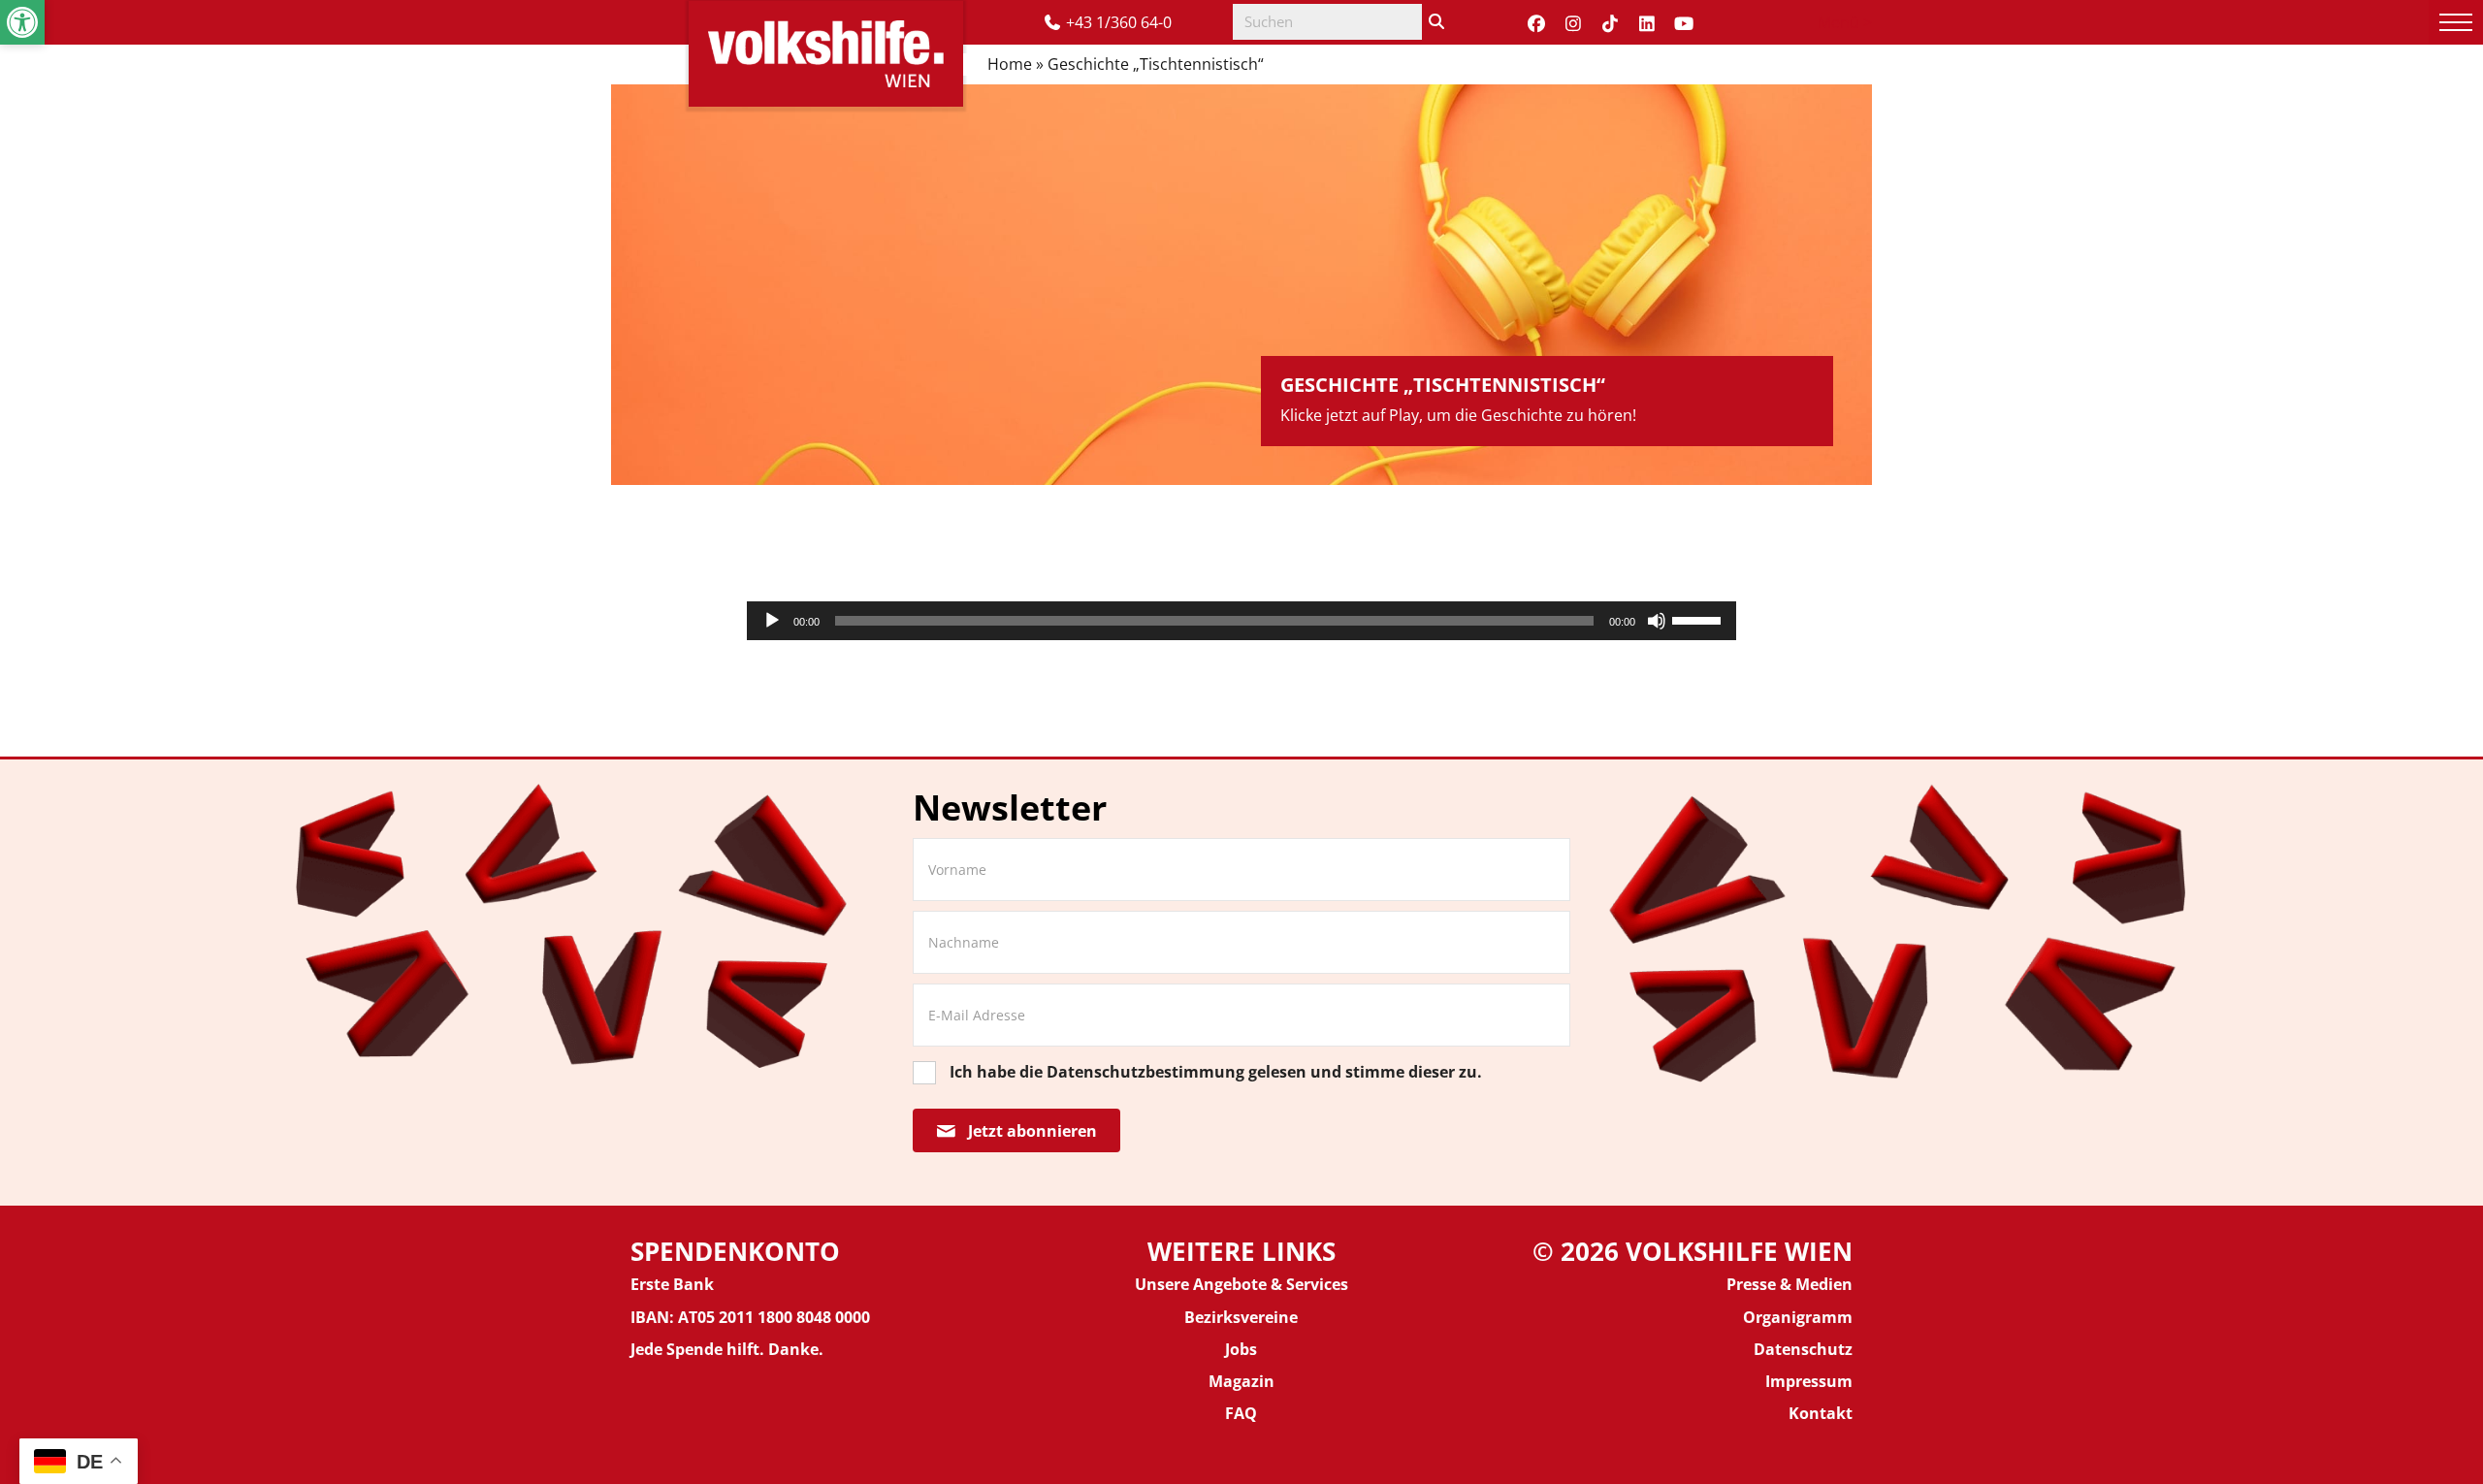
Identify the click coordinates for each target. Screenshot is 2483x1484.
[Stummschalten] (1657, 621)
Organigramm (1798, 1317)
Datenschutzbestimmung (1145, 1072)
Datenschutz (1803, 1349)
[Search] (1436, 22)
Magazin (1241, 1381)
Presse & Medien (1790, 1284)
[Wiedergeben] (772, 621)
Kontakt (1821, 1413)
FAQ (1241, 1413)
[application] (1241, 621)
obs (1243, 1349)
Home (1010, 64)
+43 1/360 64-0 (1119, 22)
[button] (22, 22)
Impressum (1809, 1381)
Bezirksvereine (1241, 1317)
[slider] (1699, 619)
